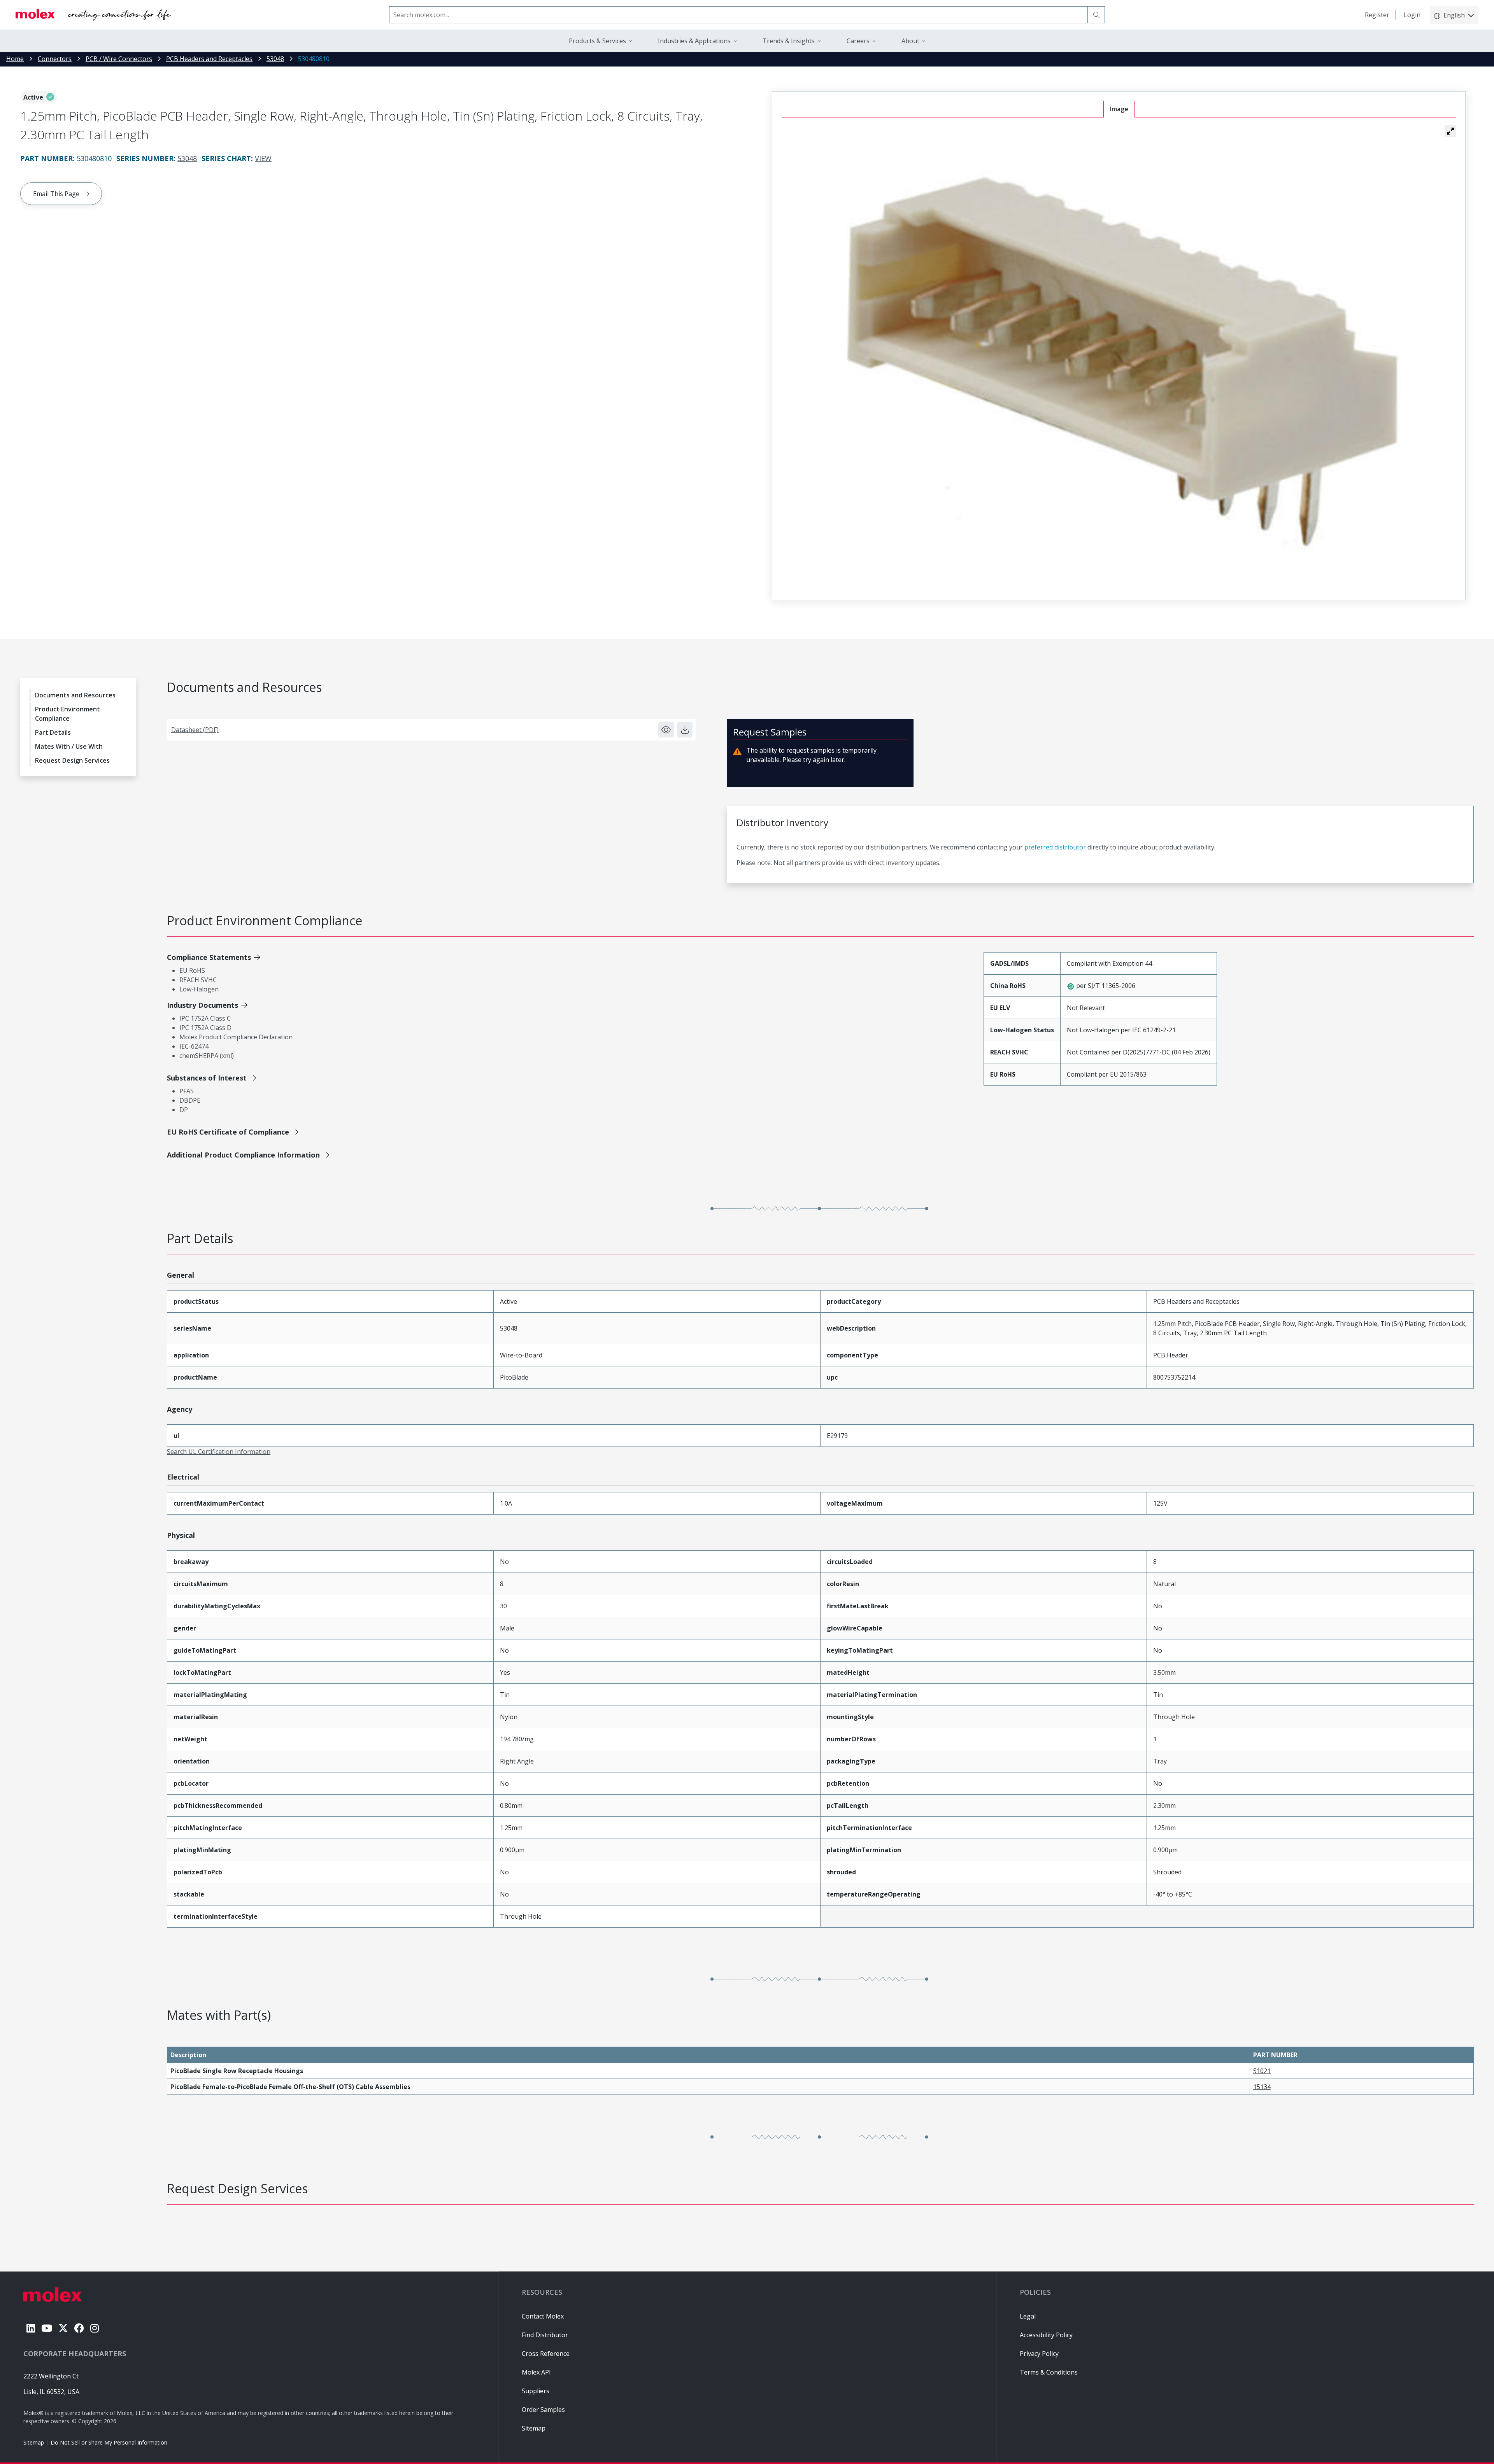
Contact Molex (543, 2316)
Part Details (53, 732)
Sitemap (34, 2442)
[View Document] (666, 730)
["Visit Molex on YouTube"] (47, 2328)
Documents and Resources (75, 695)
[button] (1450, 131)
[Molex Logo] (93, 15)
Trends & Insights (789, 41)
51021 (1262, 2071)
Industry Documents (203, 1005)
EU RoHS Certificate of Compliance (228, 1132)
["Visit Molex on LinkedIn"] (31, 2328)
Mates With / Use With (69, 746)
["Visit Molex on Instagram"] (95, 2328)
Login (1412, 15)
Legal (1028, 2316)
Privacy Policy (1039, 2354)
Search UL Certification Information (219, 1452)
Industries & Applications (694, 41)
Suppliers (536, 2391)
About (910, 41)
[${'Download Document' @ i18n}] (685, 730)
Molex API (536, 2372)
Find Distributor (545, 2335)
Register (1377, 15)
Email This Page (56, 194)
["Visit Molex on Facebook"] (79, 2328)
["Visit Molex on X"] (63, 2328)
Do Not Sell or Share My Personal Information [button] (109, 2442)
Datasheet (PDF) (195, 730)
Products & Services (597, 41)
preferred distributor (1055, 847)
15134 (1262, 2087)
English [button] (1454, 15)
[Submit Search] (1096, 15)
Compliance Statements (209, 957)
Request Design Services (72, 760)
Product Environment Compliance (68, 714)
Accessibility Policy (1046, 2335)
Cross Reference (546, 2354)
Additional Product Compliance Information (243, 1155)
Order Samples (543, 2410)
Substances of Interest (207, 1078)
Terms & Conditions (1049, 2372)
